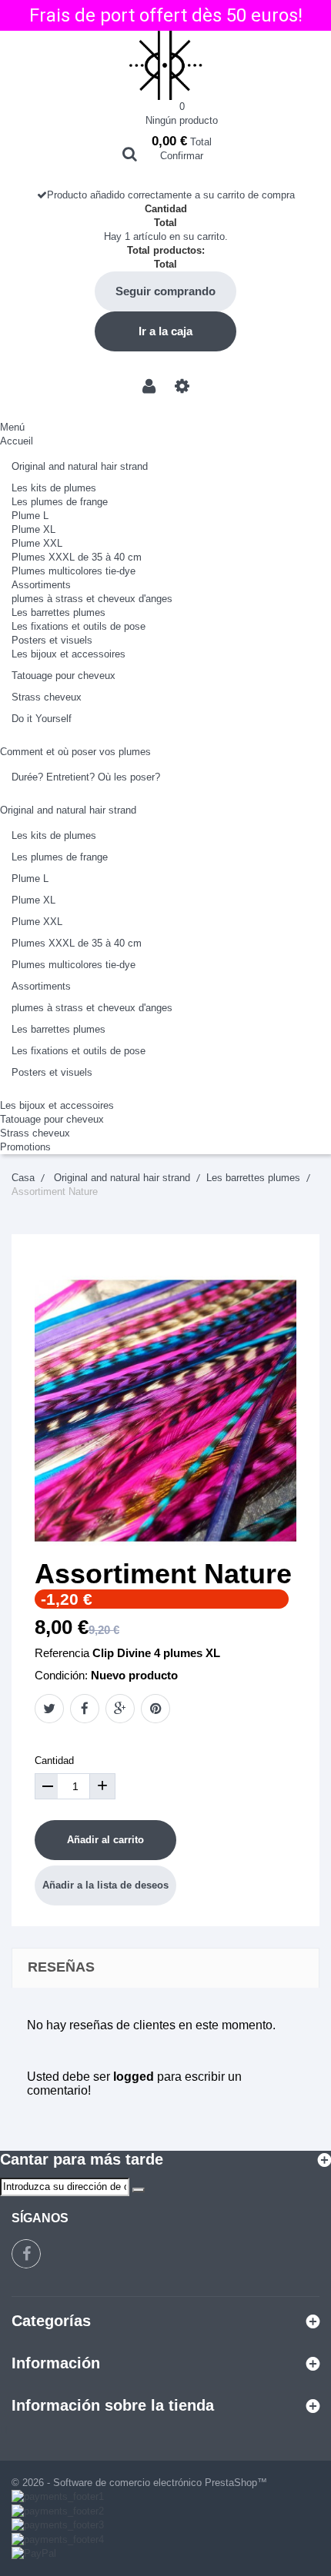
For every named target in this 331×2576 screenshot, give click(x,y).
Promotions (25, 1147)
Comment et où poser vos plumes (75, 752)
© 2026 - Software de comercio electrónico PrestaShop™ (139, 2483)
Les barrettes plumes (59, 612)
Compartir (85, 1709)
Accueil (17, 441)
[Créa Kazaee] (165, 65)
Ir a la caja (165, 331)
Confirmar (182, 156)
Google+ (120, 1709)
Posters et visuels (52, 640)
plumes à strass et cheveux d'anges (92, 599)
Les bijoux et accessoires (69, 654)
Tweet (49, 1709)
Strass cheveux (47, 697)
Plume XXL (37, 543)
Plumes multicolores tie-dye (74, 571)
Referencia (62, 1653)
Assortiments (41, 585)
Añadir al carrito (105, 1840)
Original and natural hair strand (80, 466)
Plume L (30, 516)
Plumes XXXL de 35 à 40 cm (77, 557)
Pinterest (155, 1709)
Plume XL (33, 529)
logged (134, 2077)
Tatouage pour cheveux (64, 676)
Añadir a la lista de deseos (105, 1885)
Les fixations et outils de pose (79, 626)
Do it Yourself (42, 719)
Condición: (61, 1675)
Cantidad (54, 1761)
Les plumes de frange (60, 502)
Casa (23, 1178)
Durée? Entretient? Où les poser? (86, 777)
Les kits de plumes (54, 488)
